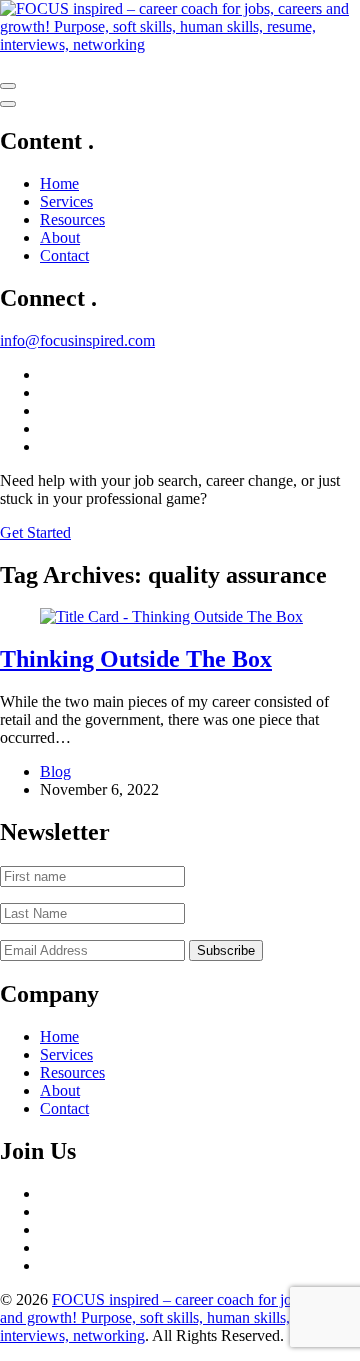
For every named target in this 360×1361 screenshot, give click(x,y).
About (60, 237)
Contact (64, 255)
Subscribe (226, 950)
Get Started (35, 532)
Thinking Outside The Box (136, 659)
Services (66, 201)
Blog (55, 771)
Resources (72, 219)
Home (59, 183)
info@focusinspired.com (77, 340)
